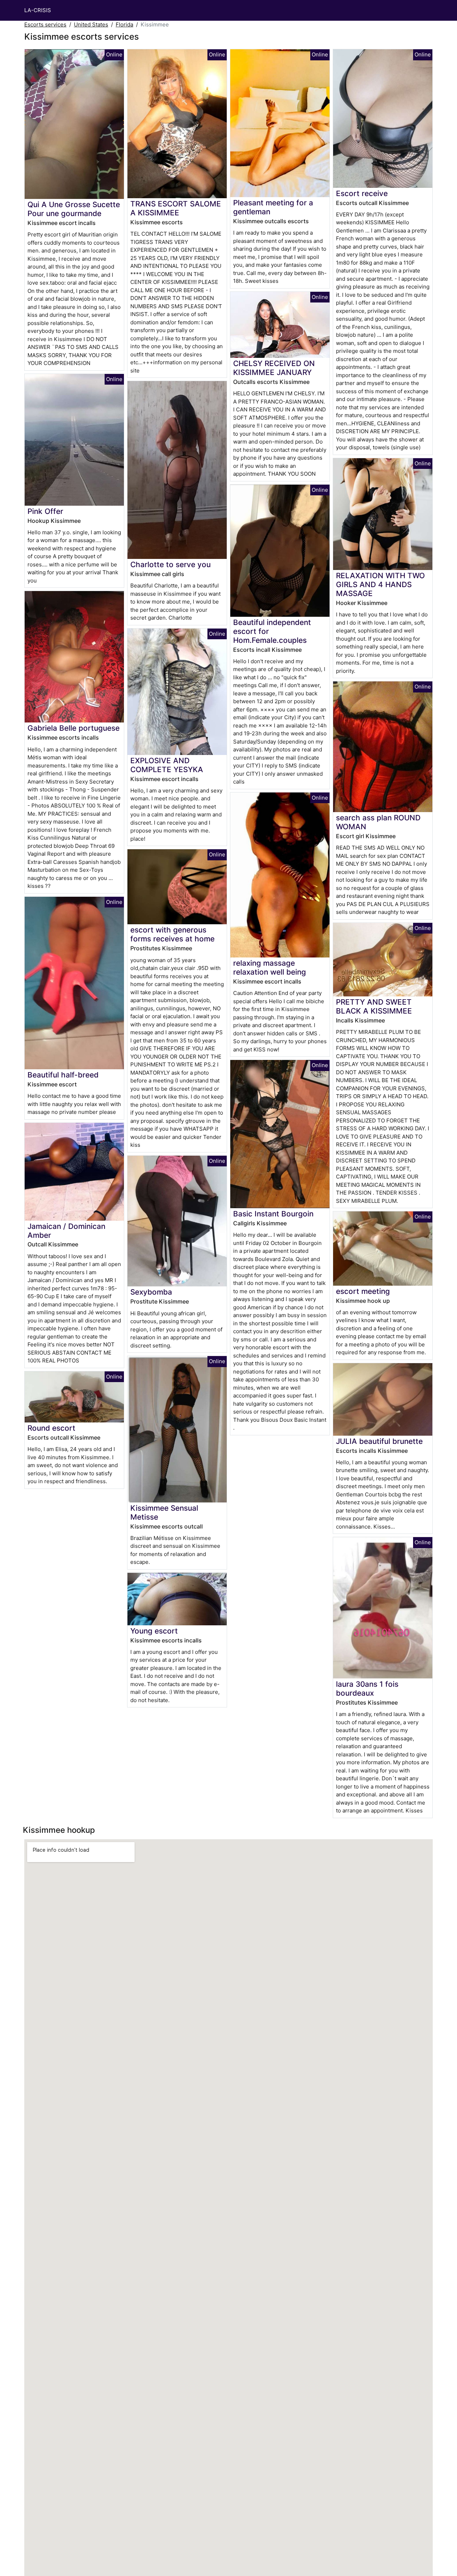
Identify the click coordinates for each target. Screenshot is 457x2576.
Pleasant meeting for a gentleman (273, 207)
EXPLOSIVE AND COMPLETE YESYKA (167, 765)
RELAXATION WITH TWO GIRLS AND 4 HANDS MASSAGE (380, 584)
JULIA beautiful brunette (379, 1441)
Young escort (154, 1631)
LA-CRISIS (38, 10)
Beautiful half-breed (63, 1075)
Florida (124, 24)
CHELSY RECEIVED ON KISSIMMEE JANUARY (274, 368)
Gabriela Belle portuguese (74, 728)
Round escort (51, 1428)
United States (91, 24)
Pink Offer (45, 511)
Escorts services (45, 24)
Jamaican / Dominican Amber (66, 1231)
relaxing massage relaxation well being (270, 967)
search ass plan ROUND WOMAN (378, 822)
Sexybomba (151, 1292)
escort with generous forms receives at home (172, 934)
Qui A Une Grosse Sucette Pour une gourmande (74, 209)
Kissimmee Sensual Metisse (164, 1512)
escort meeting (363, 1291)
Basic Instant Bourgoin (273, 1214)
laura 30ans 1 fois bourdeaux (367, 1689)
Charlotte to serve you (170, 564)
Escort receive (362, 193)
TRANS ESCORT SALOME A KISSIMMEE (176, 208)
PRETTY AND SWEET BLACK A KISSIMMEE (374, 1006)
